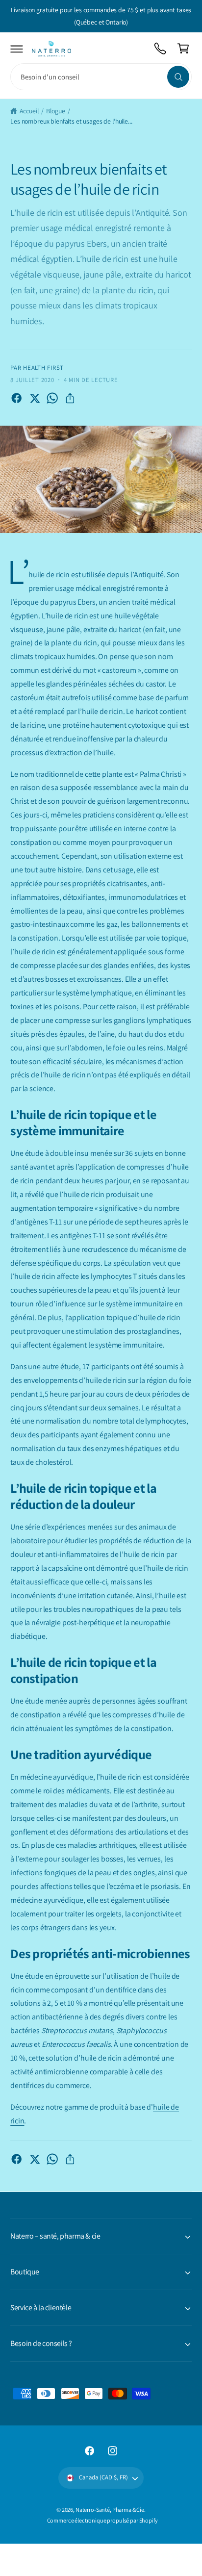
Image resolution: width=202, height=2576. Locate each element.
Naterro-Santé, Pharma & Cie (110, 2510)
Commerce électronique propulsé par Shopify (102, 2520)
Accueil (29, 111)
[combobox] (101, 77)
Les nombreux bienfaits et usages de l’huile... (71, 121)
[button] (17, 49)
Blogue (55, 111)
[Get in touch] (161, 49)
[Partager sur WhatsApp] (52, 398)
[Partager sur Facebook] (16, 398)
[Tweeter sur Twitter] (35, 398)
